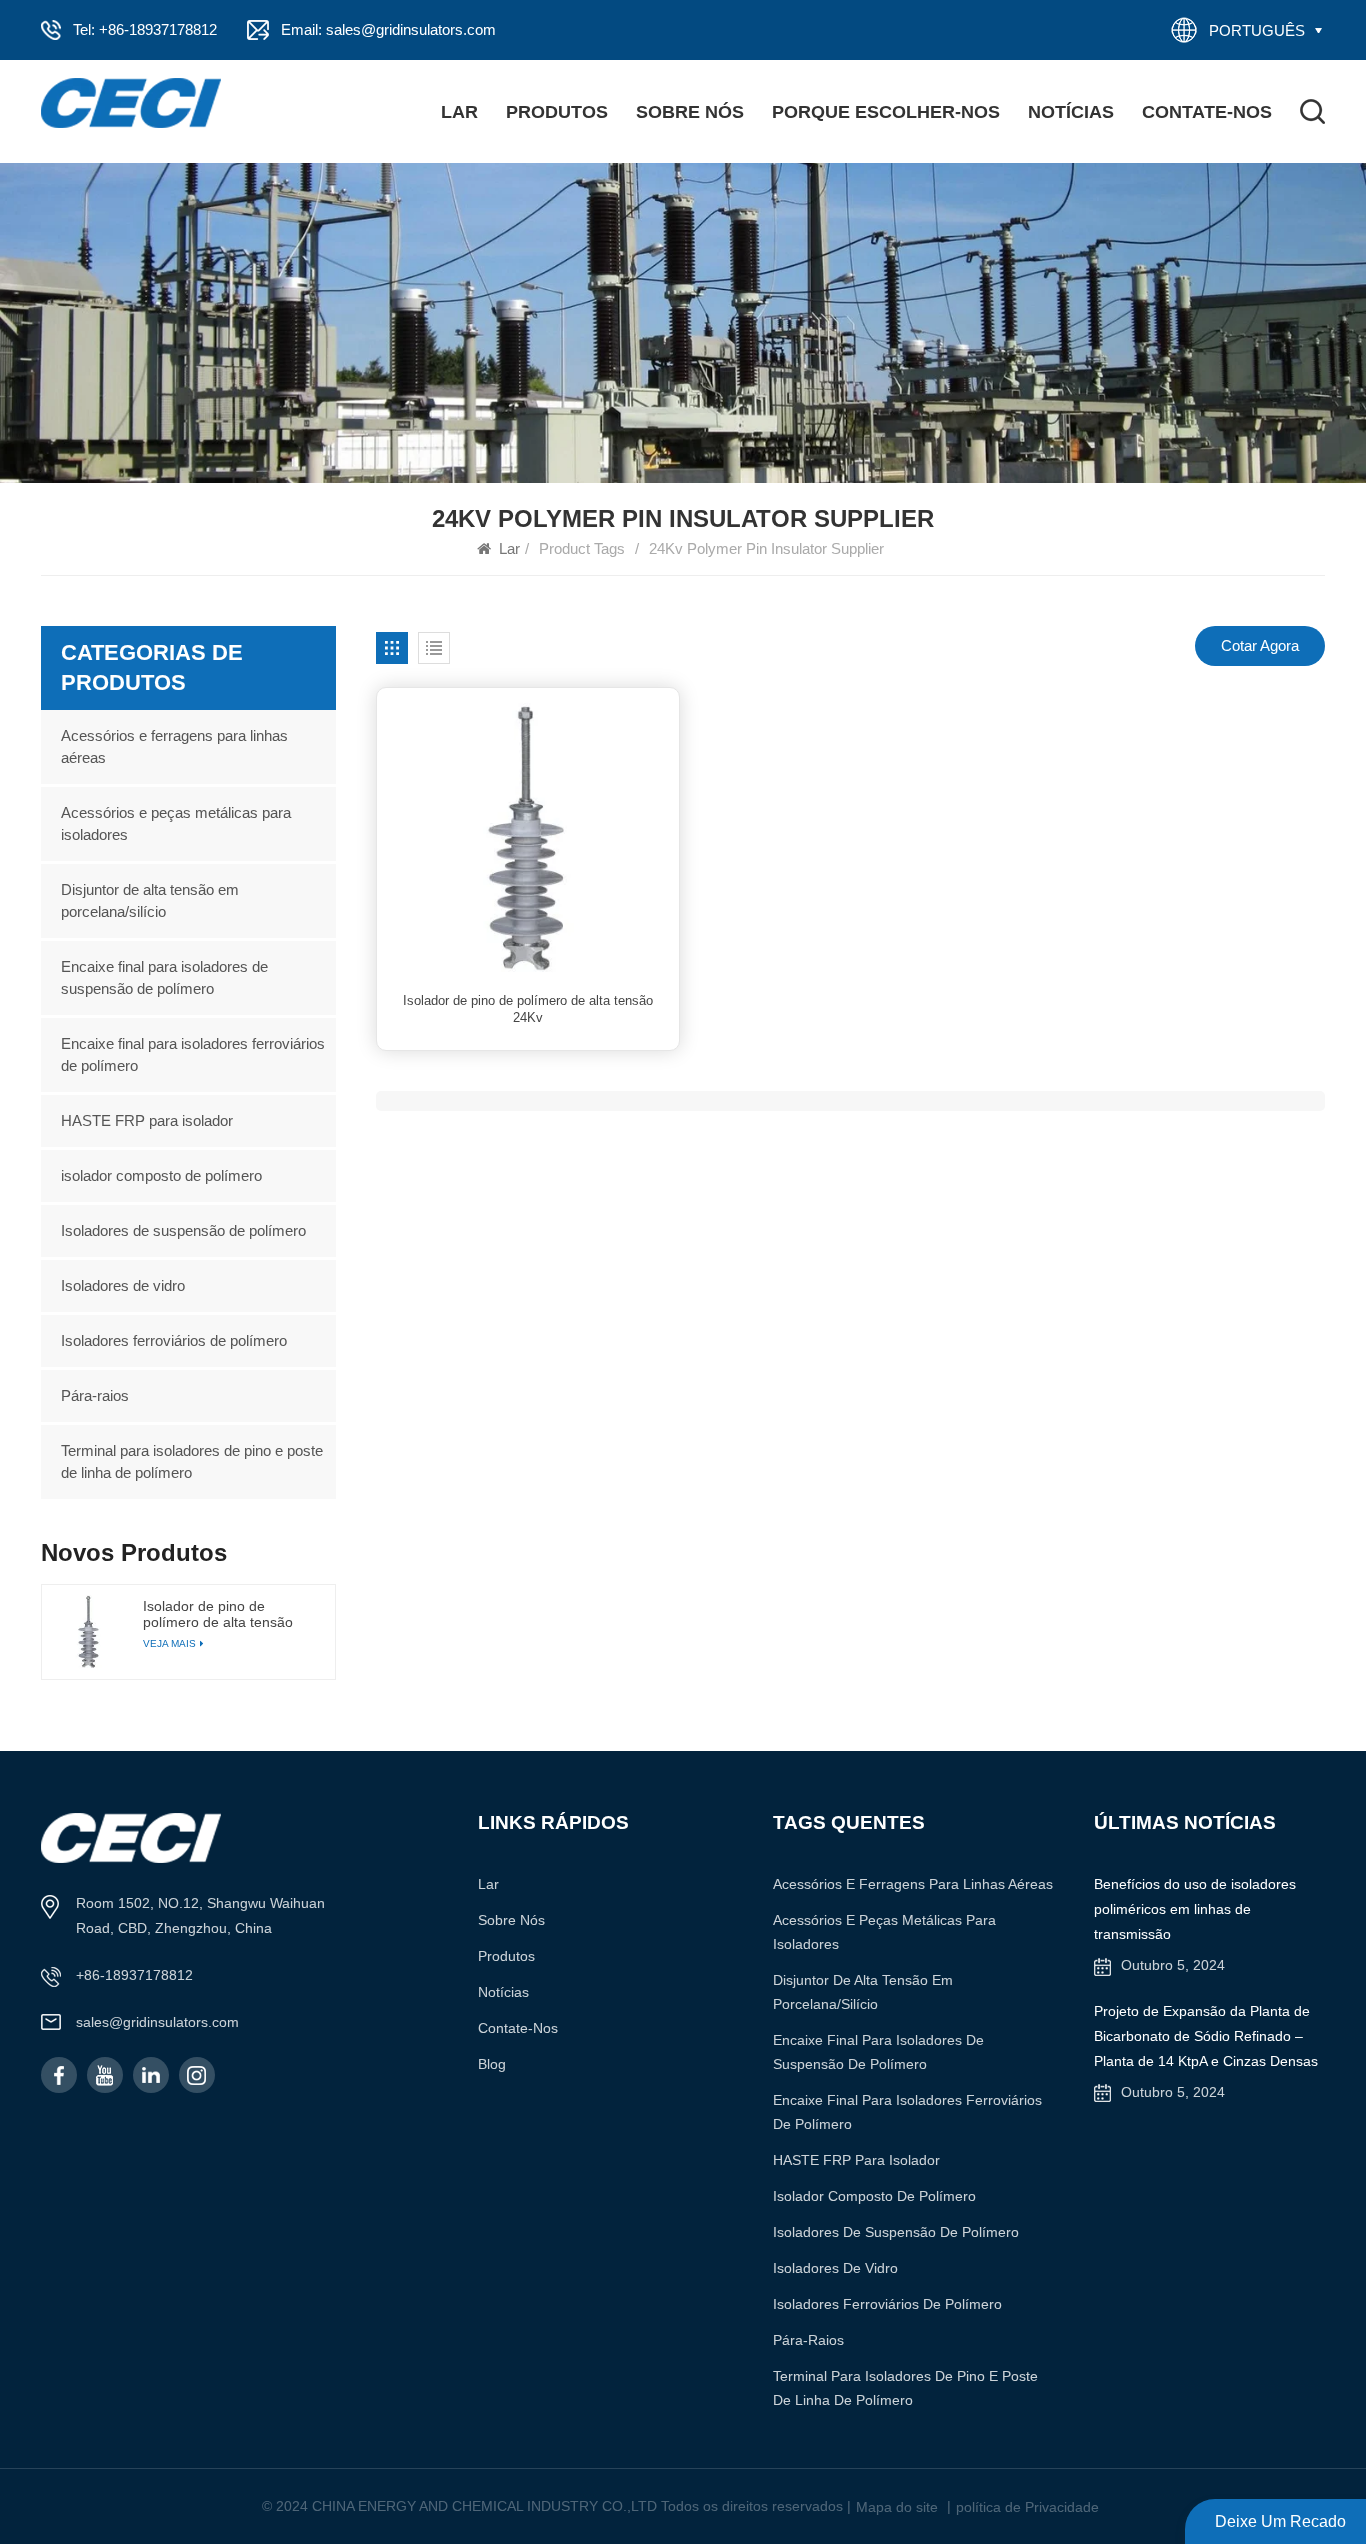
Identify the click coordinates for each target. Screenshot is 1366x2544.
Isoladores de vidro (123, 1285)
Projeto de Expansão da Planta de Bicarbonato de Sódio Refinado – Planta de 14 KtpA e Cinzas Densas (1206, 2036)
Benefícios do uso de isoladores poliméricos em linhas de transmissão (1195, 1909)
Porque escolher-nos (886, 112)
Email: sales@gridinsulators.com (388, 29)
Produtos (557, 112)
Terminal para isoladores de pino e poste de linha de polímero (192, 1461)
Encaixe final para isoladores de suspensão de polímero (164, 977)
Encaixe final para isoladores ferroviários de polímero (193, 1054)
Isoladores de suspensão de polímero (183, 1230)
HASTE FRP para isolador (147, 1120)
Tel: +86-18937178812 (145, 29)
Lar (459, 112)
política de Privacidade (1027, 2507)
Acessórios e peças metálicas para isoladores (176, 823)
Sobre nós (690, 112)
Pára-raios (95, 1395)
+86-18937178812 (134, 1975)
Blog (492, 2064)
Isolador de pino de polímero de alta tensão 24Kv (528, 1009)
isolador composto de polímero (161, 1175)
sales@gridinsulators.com (157, 2022)
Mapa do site (897, 2507)
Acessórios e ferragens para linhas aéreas (174, 746)
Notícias (1071, 112)
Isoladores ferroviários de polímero (174, 1340)
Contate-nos (1207, 112)
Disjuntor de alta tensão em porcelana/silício (150, 900)
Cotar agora (1260, 645)
